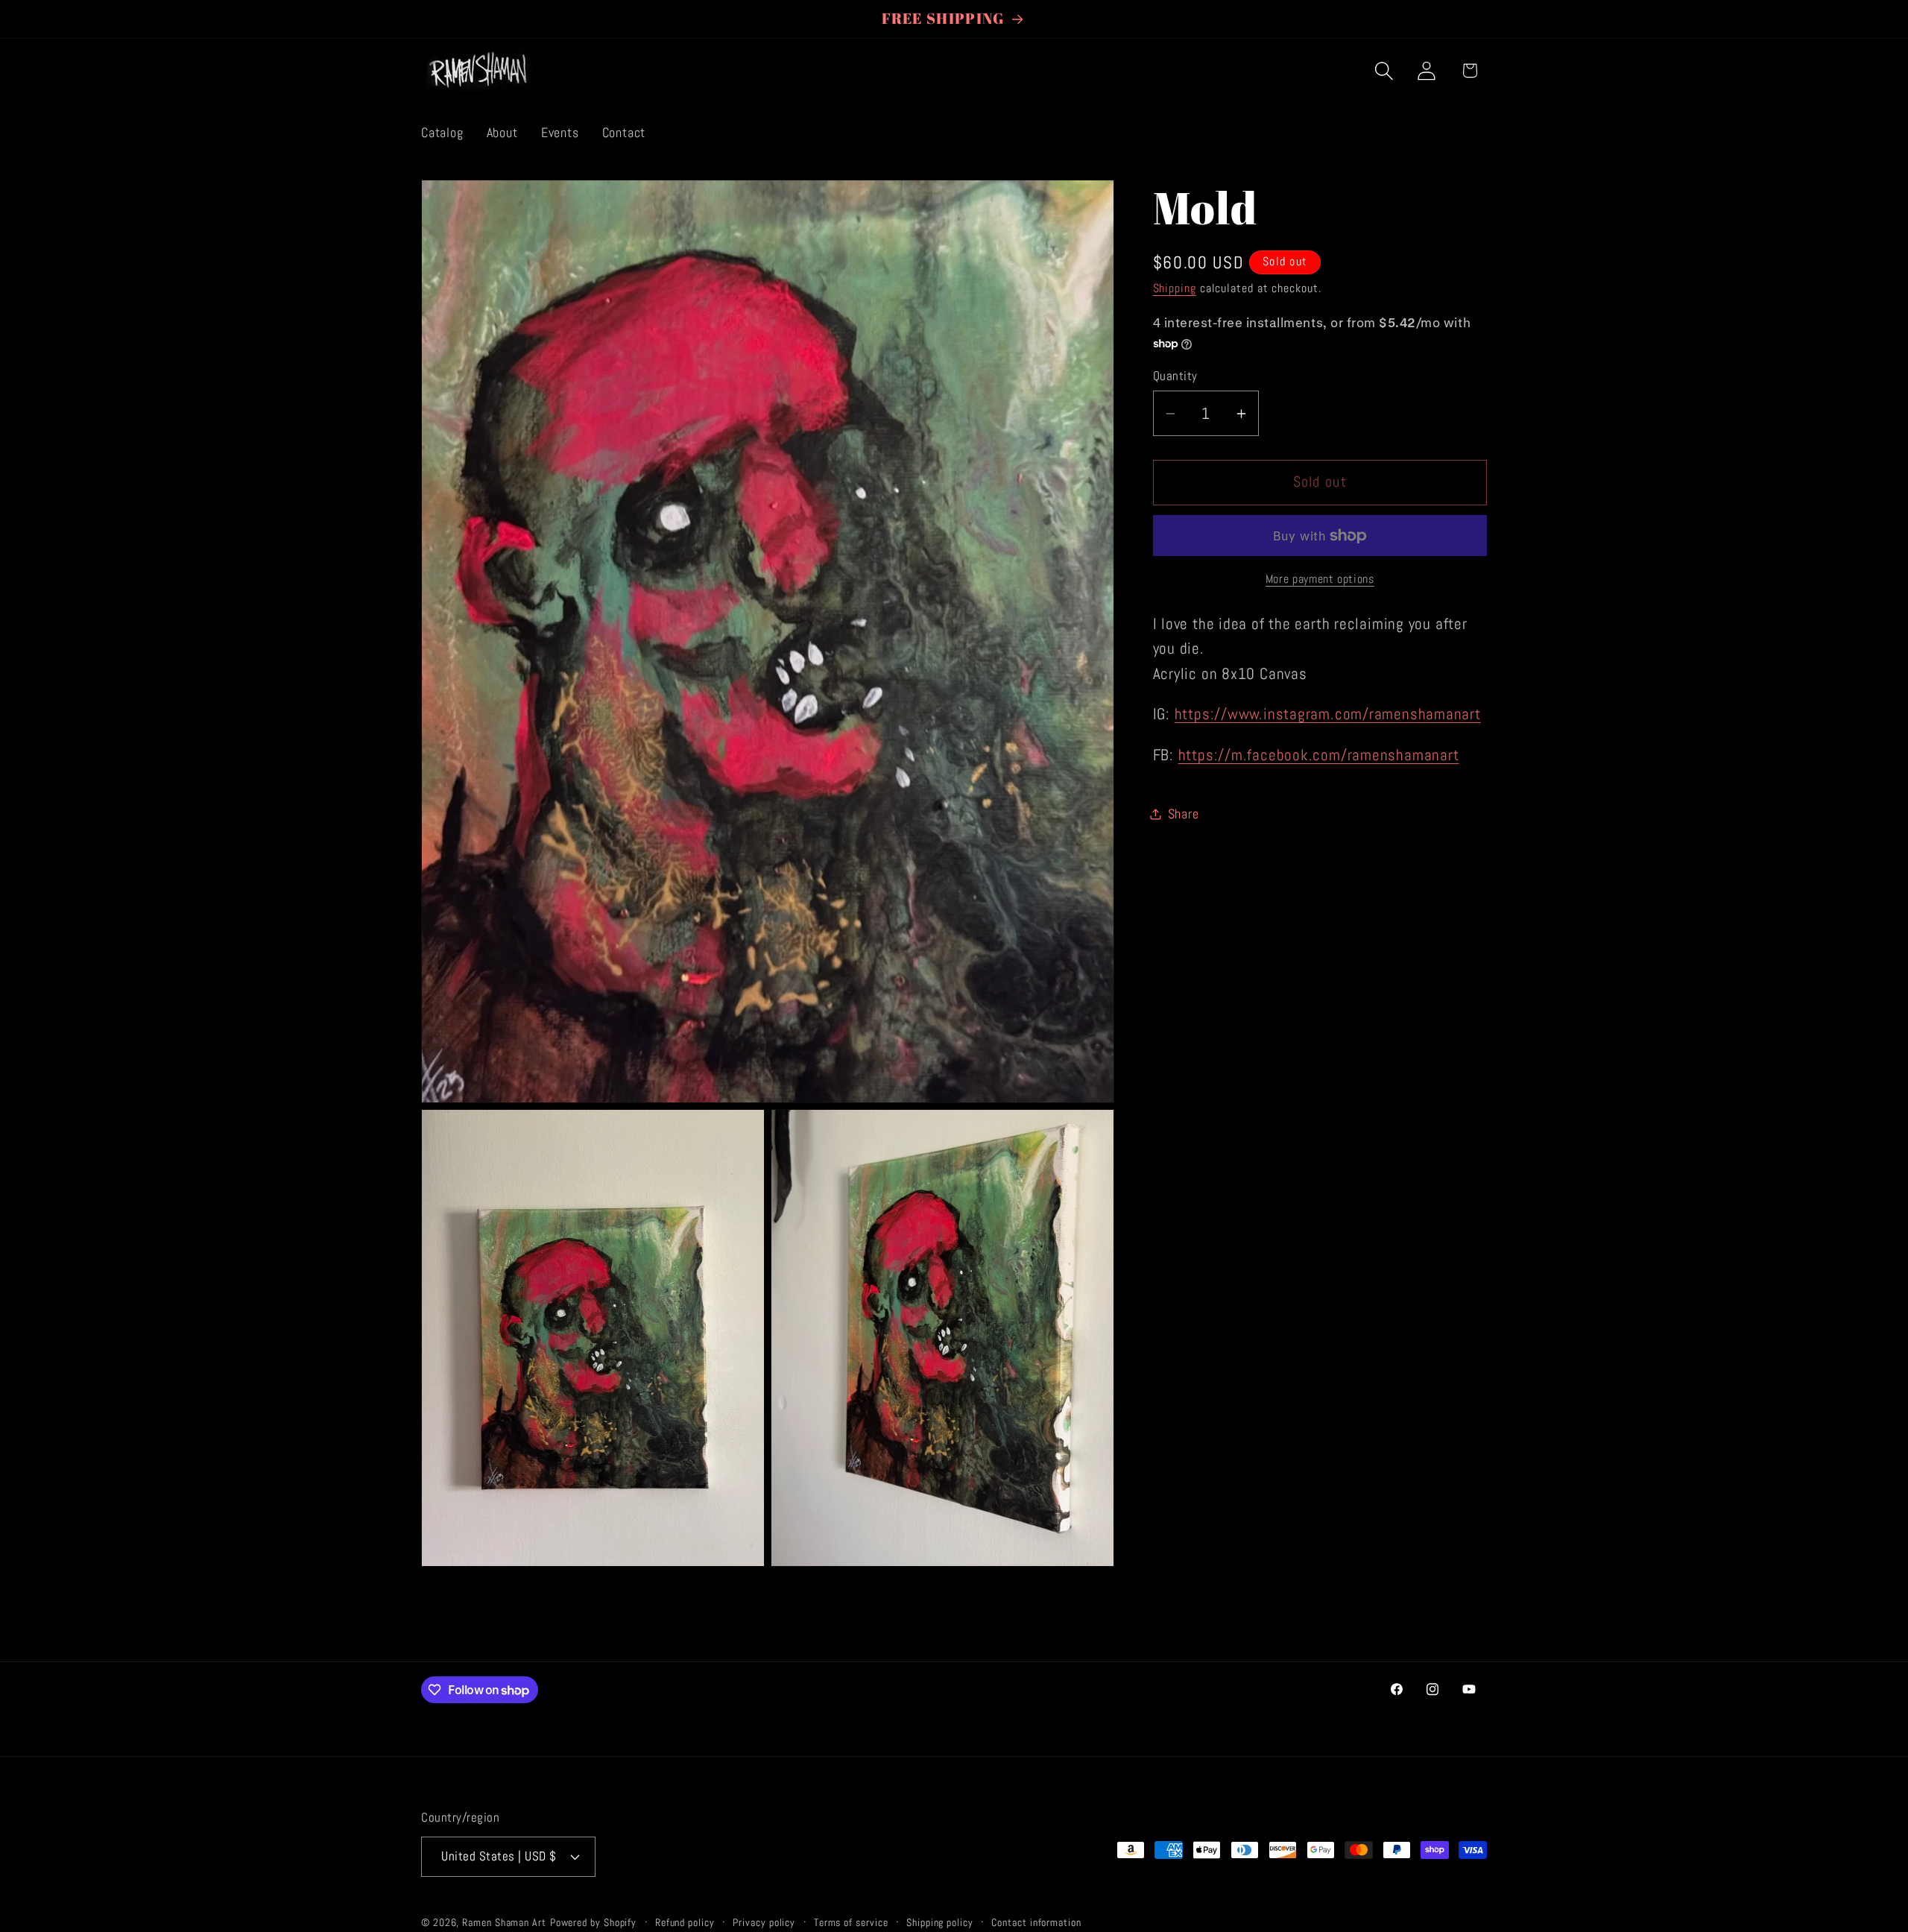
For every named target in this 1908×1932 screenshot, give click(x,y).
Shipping (1175, 289)
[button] (1384, 70)
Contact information (1036, 1922)
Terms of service (851, 1922)
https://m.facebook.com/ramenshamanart (1319, 755)
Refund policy (685, 1922)
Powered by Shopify (593, 1922)
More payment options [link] (1320, 579)
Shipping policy (940, 1922)
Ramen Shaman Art (504, 1922)
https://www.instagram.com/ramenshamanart (1328, 715)
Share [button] (1184, 814)
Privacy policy (764, 1922)
